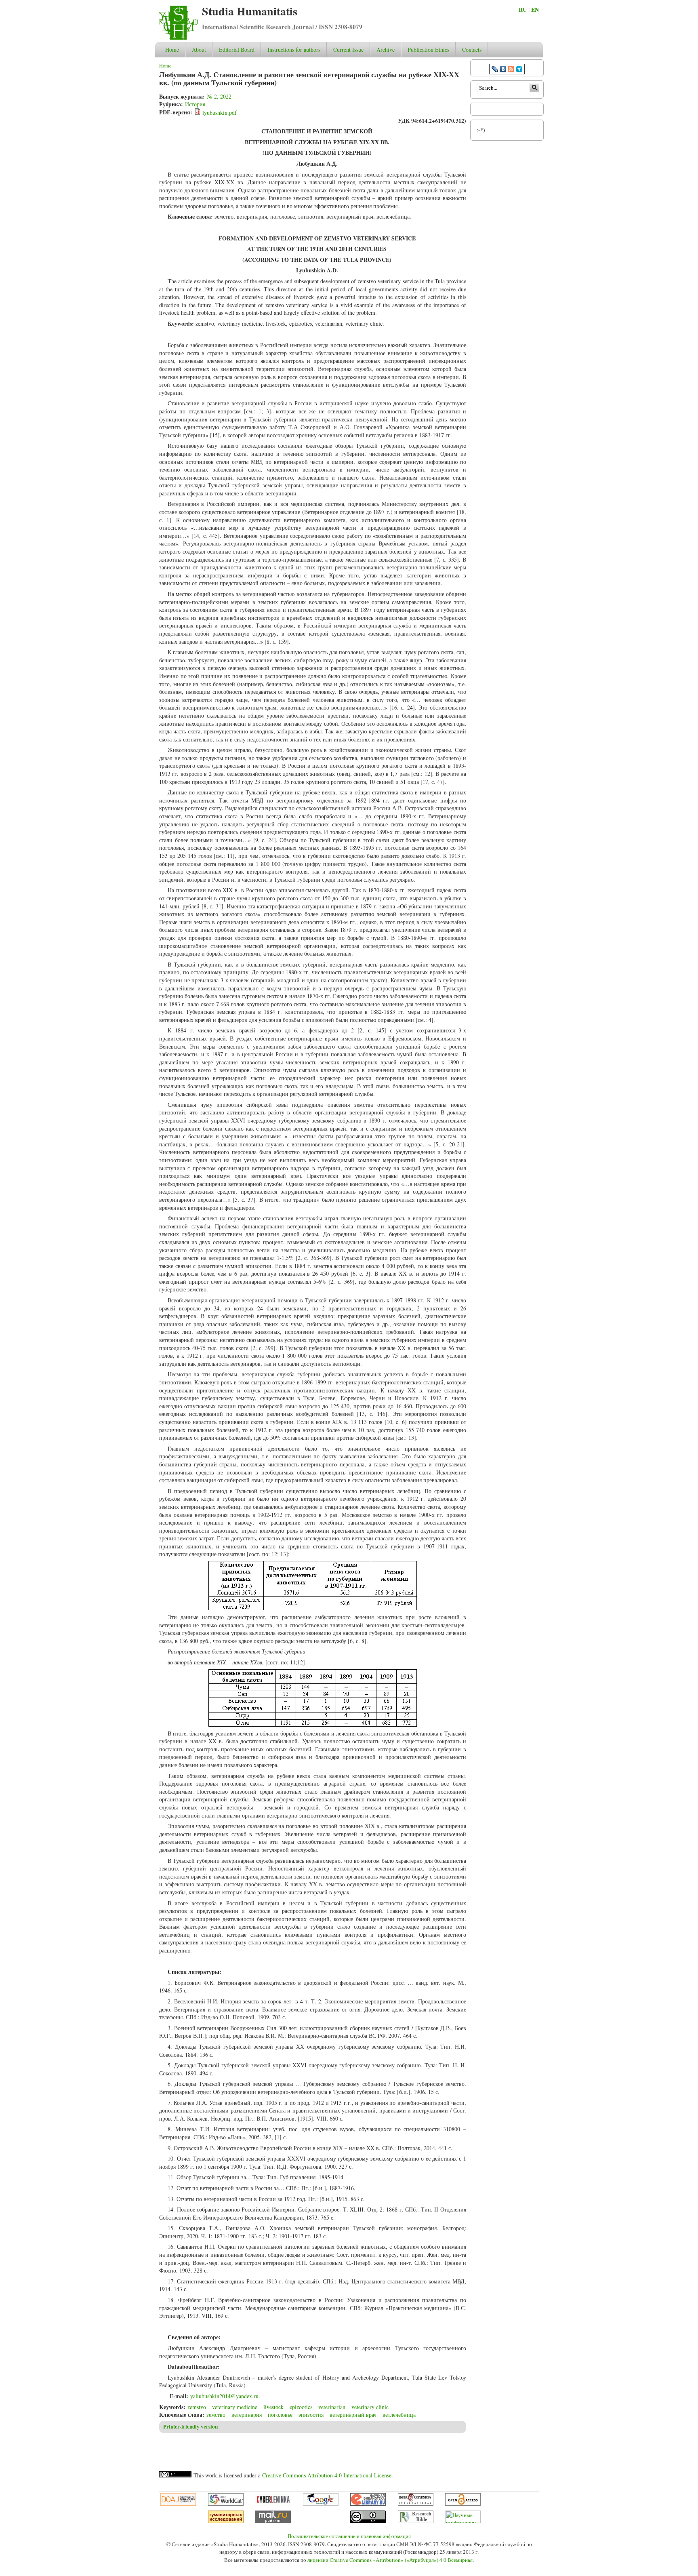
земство (216, 2415)
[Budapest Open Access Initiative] (463, 2504)
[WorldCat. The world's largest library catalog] (226, 2504)
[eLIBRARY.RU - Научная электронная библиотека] (368, 2504)
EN (535, 9)
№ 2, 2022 (219, 96)
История (195, 104)
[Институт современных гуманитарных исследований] (226, 2521)
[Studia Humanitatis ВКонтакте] (503, 70)
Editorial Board (237, 49)
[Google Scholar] (321, 2504)
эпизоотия (311, 2415)
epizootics (301, 2407)
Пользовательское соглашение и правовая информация (349, 2536)
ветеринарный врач (353, 2415)
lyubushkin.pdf (220, 113)
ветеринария (247, 2415)
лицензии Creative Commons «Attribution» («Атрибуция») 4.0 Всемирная (390, 2560)
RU (523, 9)
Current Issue (348, 49)
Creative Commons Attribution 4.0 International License (327, 2475)
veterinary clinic (370, 2407)
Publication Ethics (428, 49)
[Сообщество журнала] (496, 70)
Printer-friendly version (190, 2426)
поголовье (280, 2415)
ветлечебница (399, 2415)
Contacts (472, 49)
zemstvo (197, 2407)
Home (172, 49)
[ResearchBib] (416, 2521)
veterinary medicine (235, 2407)
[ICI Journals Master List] (416, 2504)
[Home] (179, 38)
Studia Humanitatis (250, 11)
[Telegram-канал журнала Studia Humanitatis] (519, 70)
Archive (386, 49)
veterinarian (332, 2407)
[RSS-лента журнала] (511, 70)
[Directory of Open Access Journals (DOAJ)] (178, 2504)
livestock (273, 2407)
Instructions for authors (294, 49)
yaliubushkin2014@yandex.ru (224, 2396)
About (199, 49)
